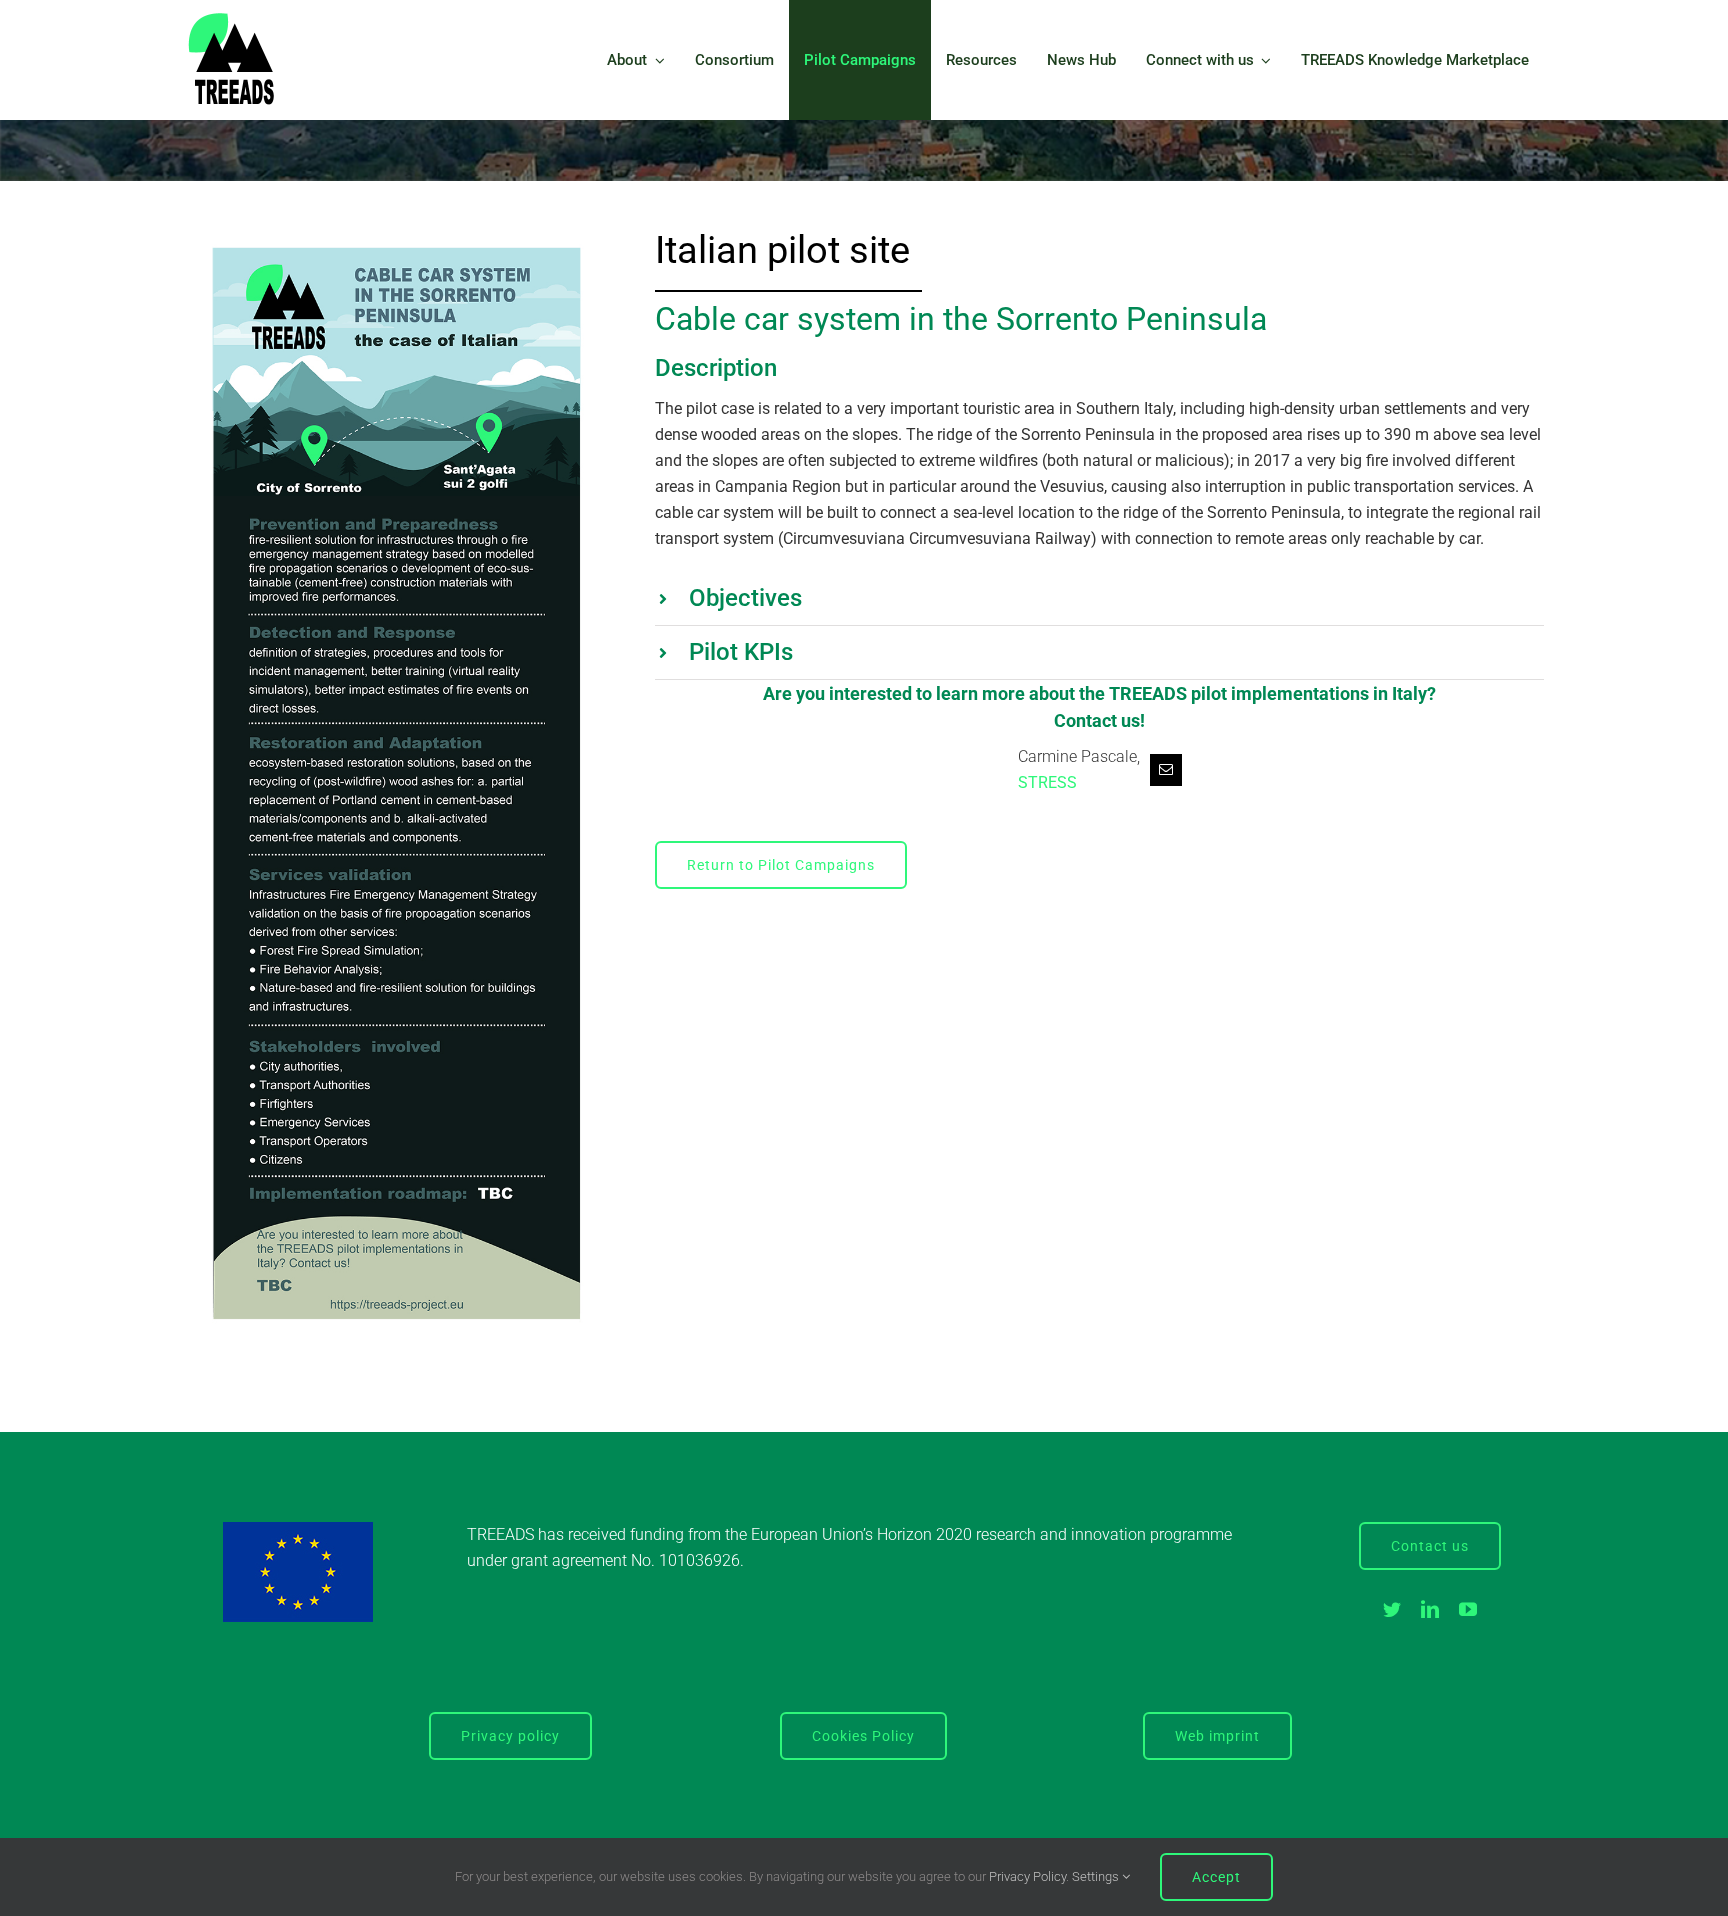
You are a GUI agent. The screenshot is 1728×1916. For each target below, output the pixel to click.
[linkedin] (1430, 1609)
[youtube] (1468, 1609)
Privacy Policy (1027, 1876)
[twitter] (1392, 1609)
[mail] (1166, 770)
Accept (1216, 1877)
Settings (1097, 1876)
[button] (1099, 598)
